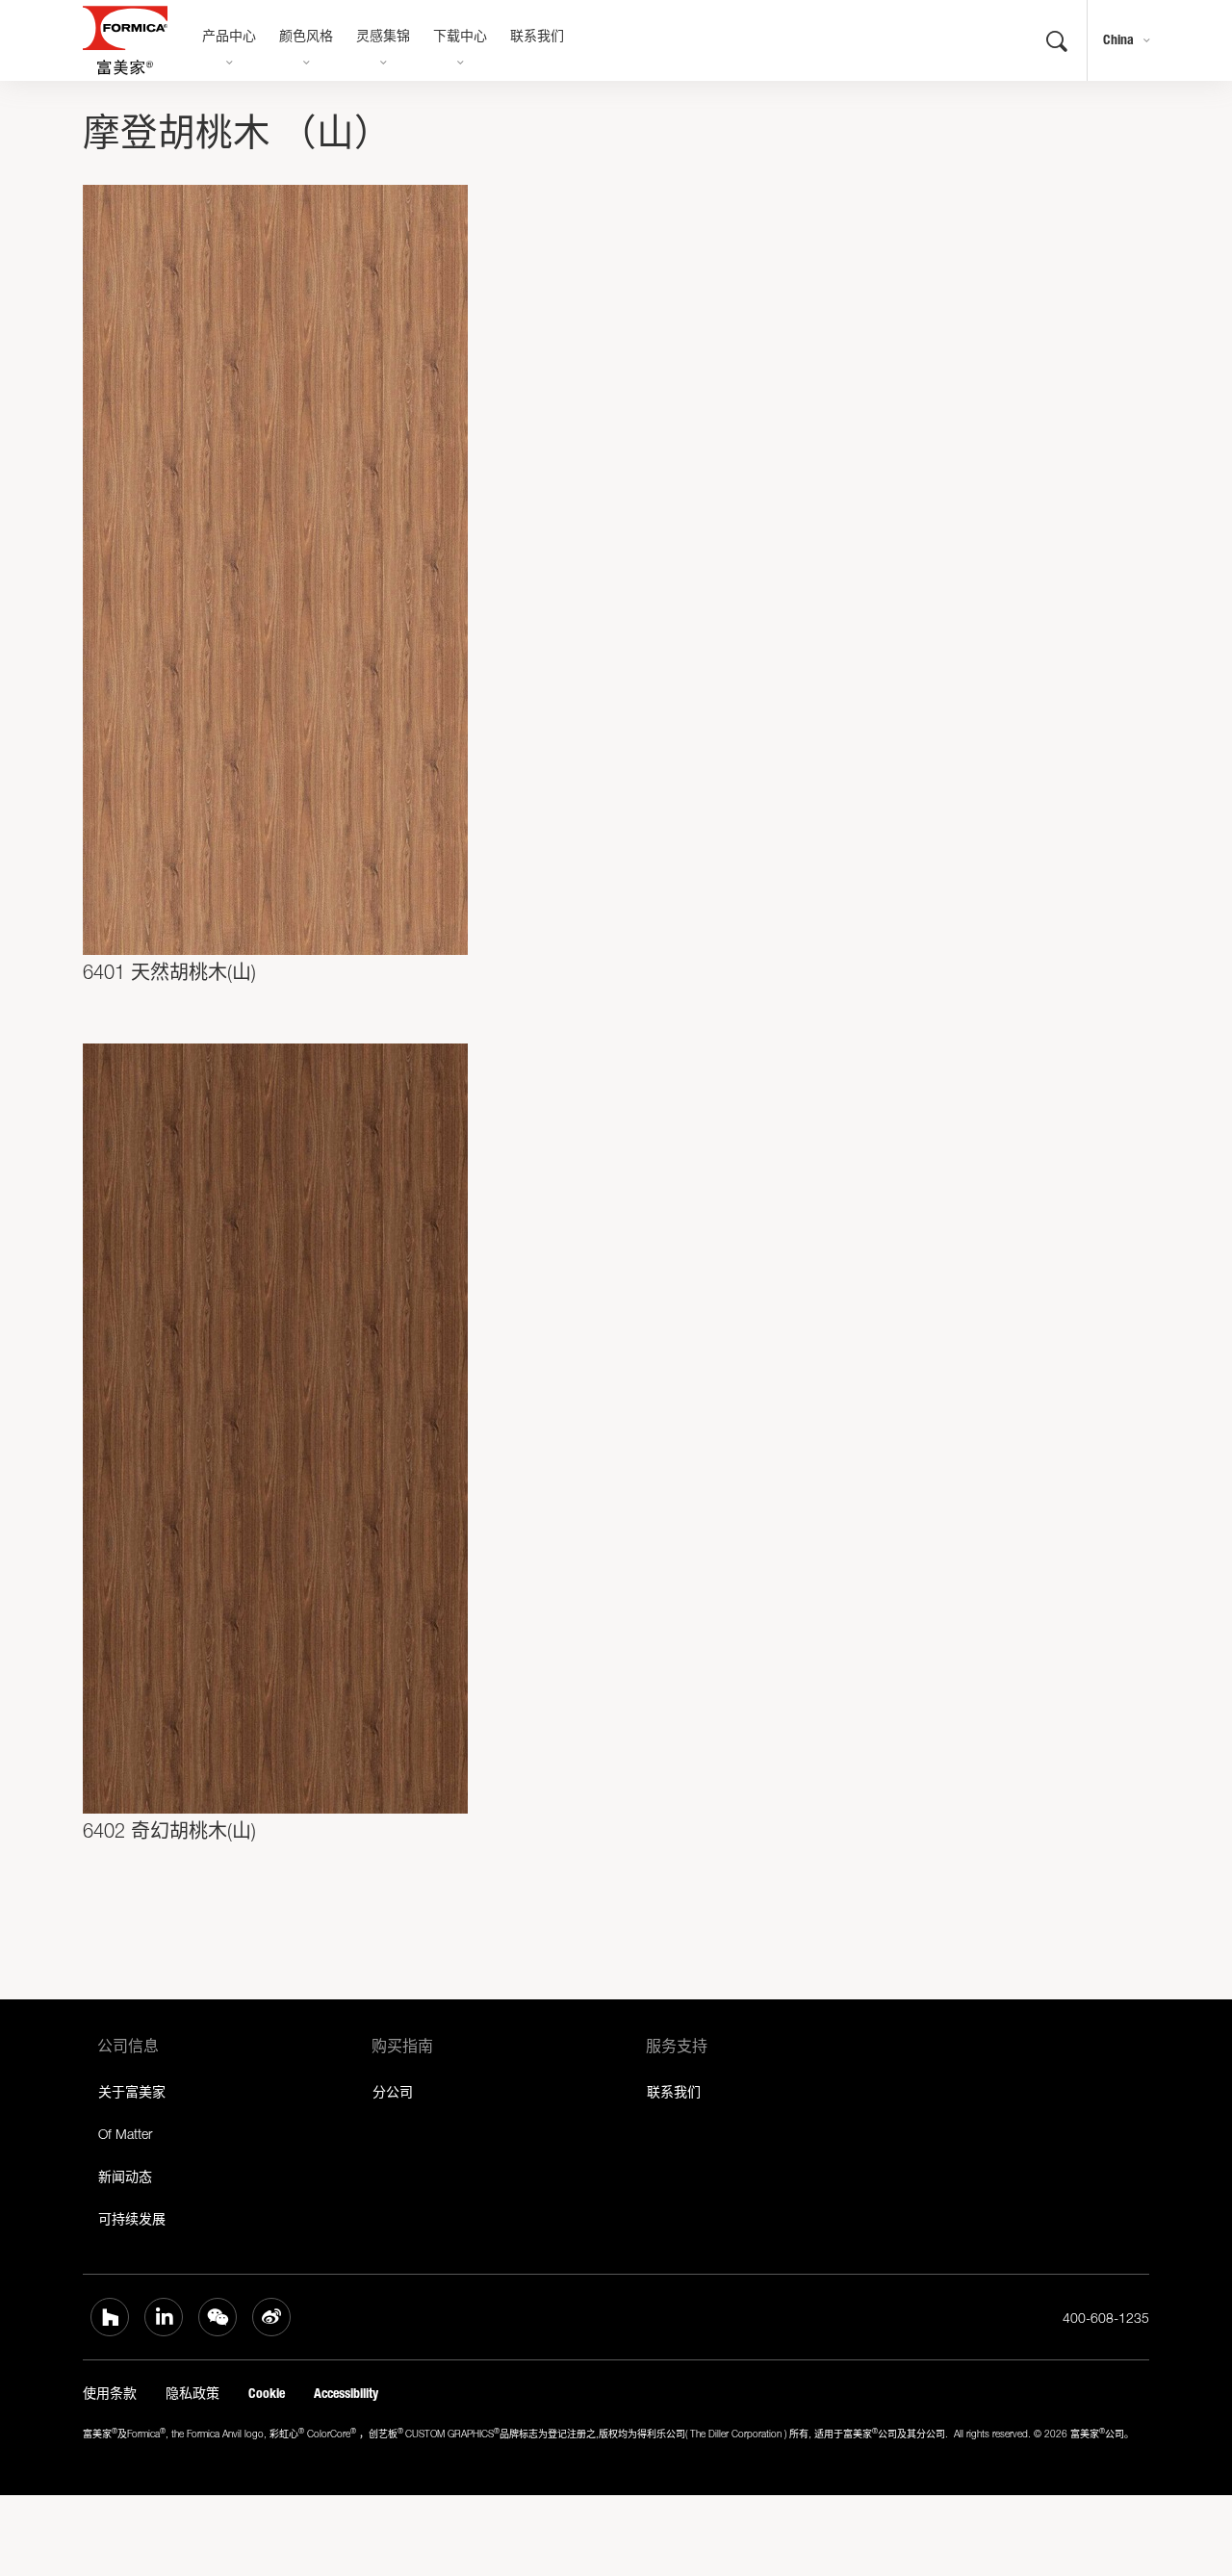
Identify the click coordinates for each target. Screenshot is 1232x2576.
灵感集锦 (383, 38)
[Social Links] (110, 2317)
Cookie (267, 2394)
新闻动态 (125, 2176)
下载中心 (460, 38)
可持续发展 (132, 2218)
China (1118, 40)
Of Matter (125, 2134)
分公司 (393, 2091)
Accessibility (346, 2394)
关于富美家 (132, 2091)
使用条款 (110, 2394)
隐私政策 (192, 2394)
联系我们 (537, 38)
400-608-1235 (1106, 2318)
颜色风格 (306, 38)
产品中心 (229, 38)
